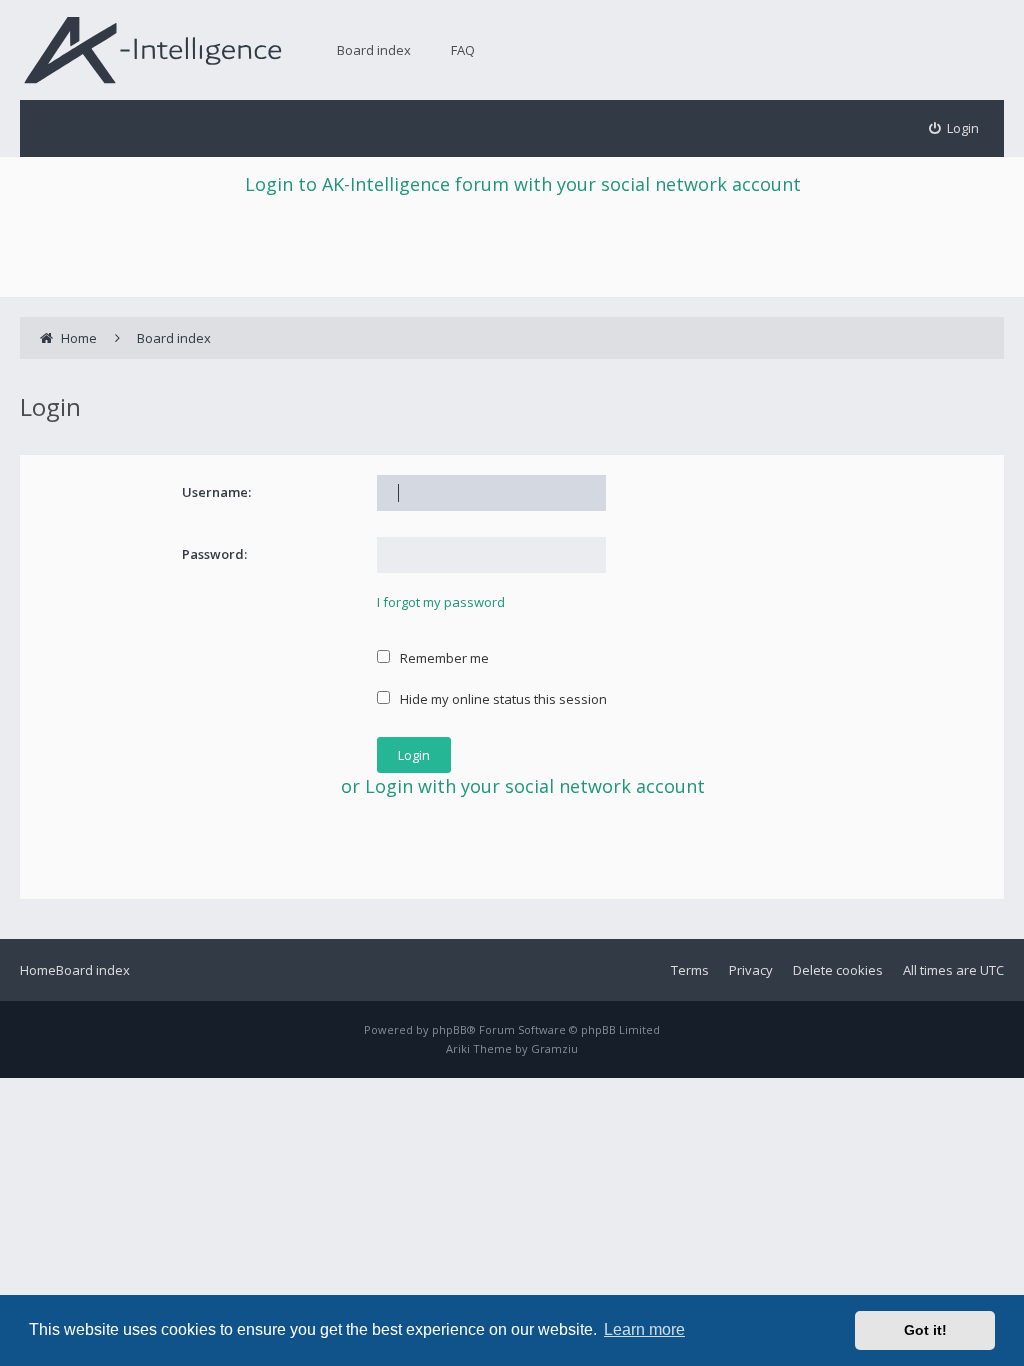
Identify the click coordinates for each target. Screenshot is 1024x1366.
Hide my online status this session (502, 699)
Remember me (443, 658)
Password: (214, 554)
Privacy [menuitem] (751, 970)
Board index (374, 50)
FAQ (463, 50)
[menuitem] (954, 128)
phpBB (449, 1029)
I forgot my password (441, 602)
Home (38, 970)
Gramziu (554, 1048)
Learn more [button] (644, 1329)
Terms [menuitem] (690, 970)
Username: (216, 492)
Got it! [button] (925, 1330)
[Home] (153, 49)
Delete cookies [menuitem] (838, 970)
